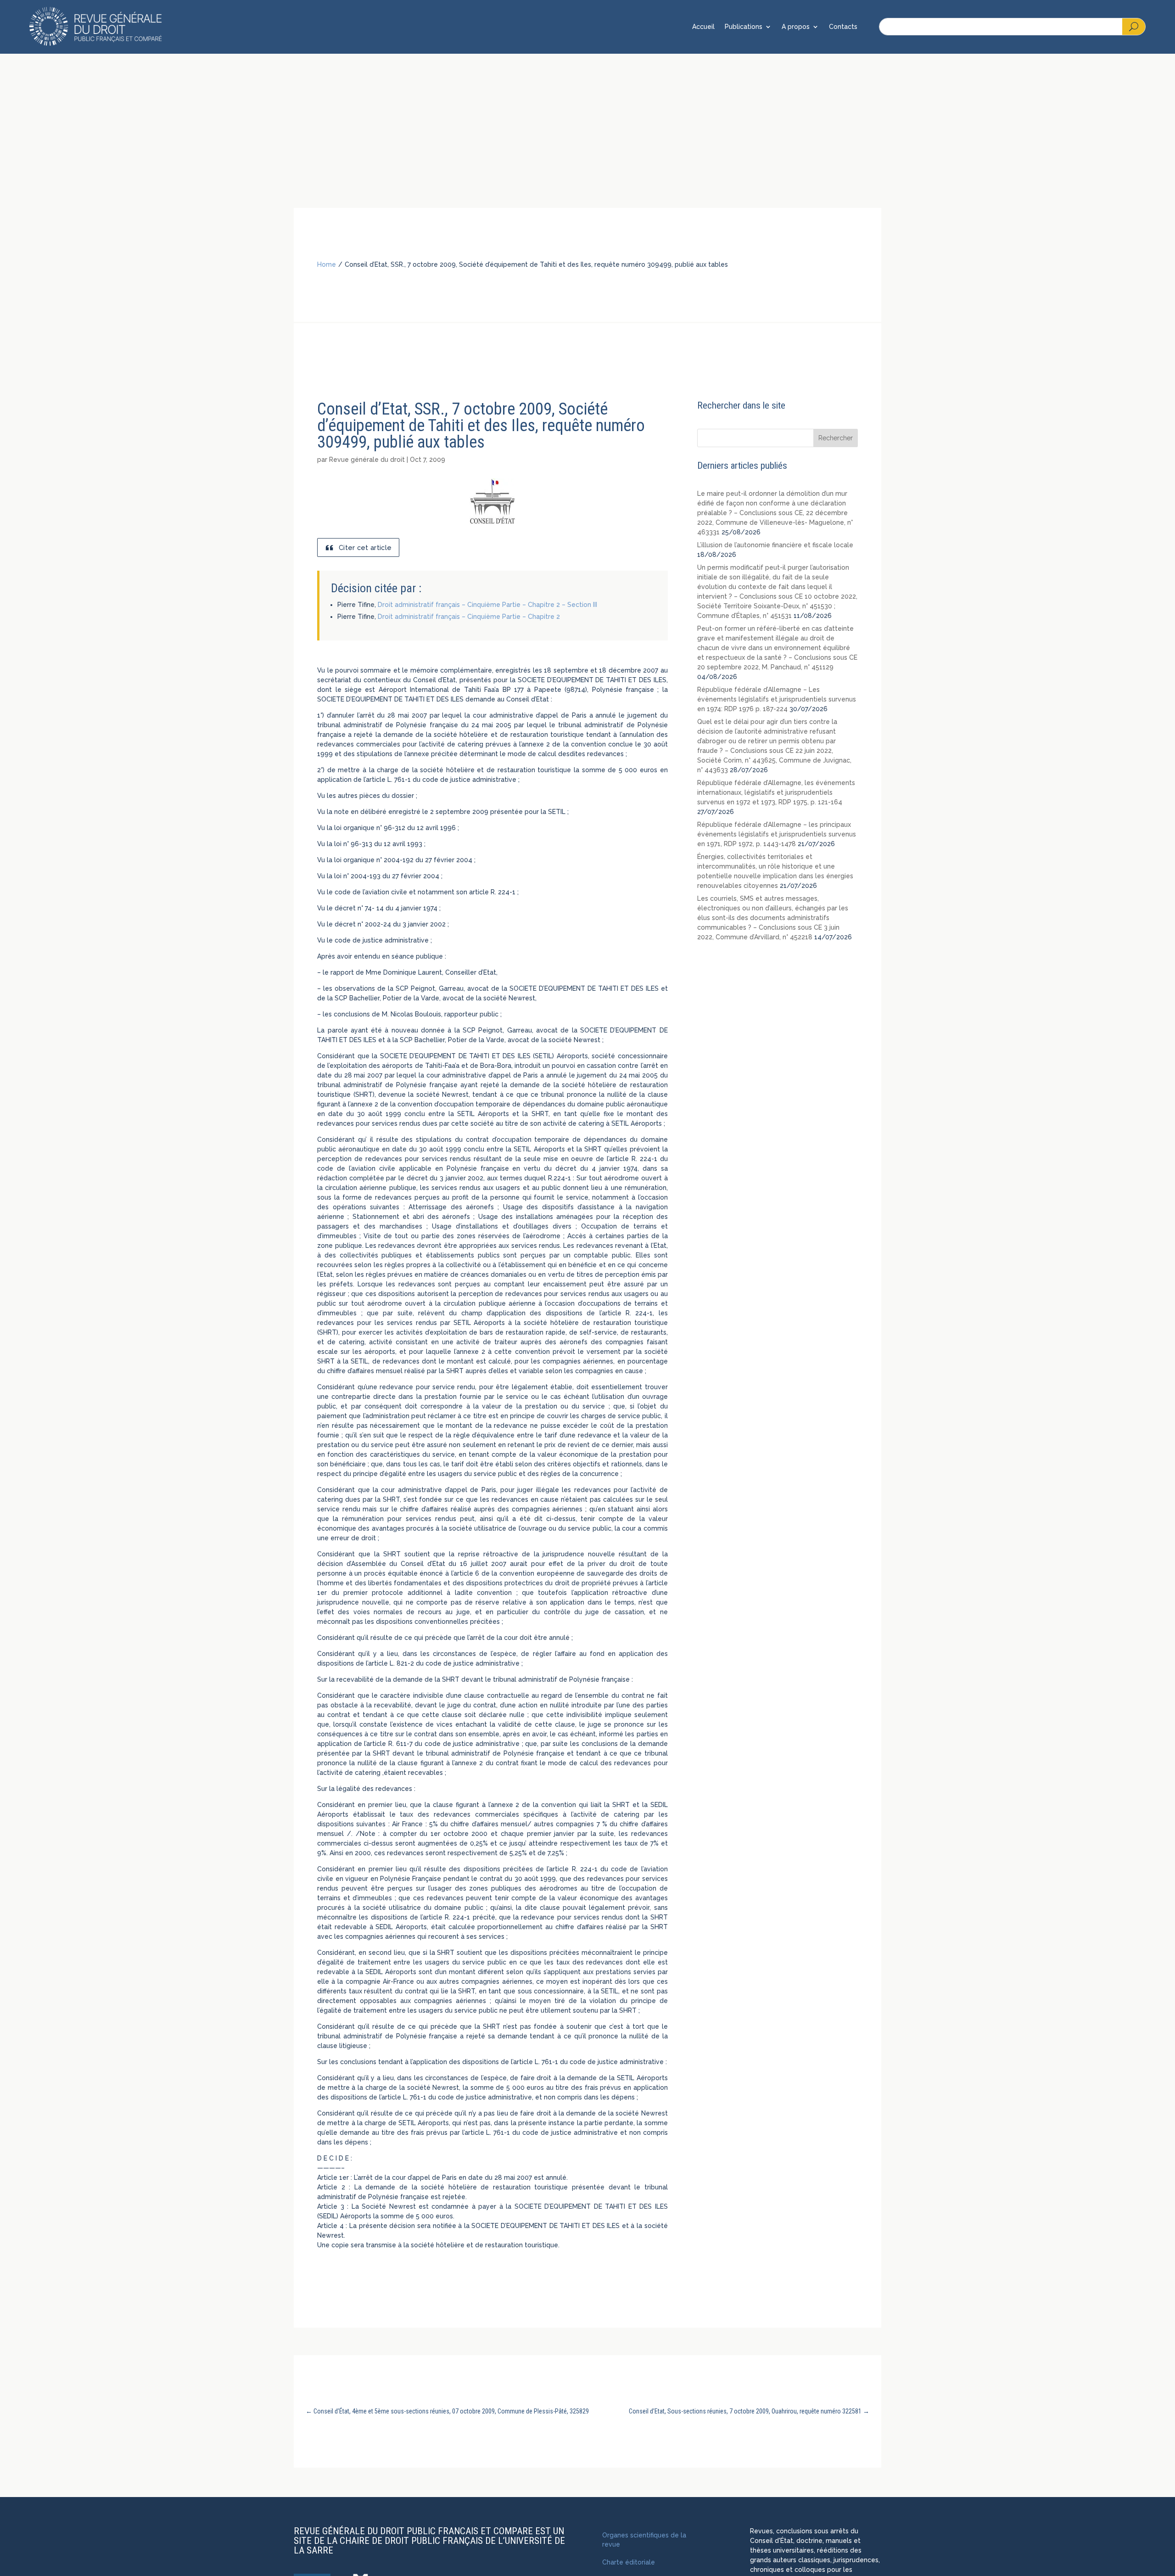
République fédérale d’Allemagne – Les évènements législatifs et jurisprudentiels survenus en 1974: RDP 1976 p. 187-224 (777, 699)
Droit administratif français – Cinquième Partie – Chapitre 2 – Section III (487, 605)
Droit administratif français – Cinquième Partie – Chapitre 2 (469, 617)
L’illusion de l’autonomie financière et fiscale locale (775, 545)
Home (327, 264)
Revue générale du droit (367, 460)
